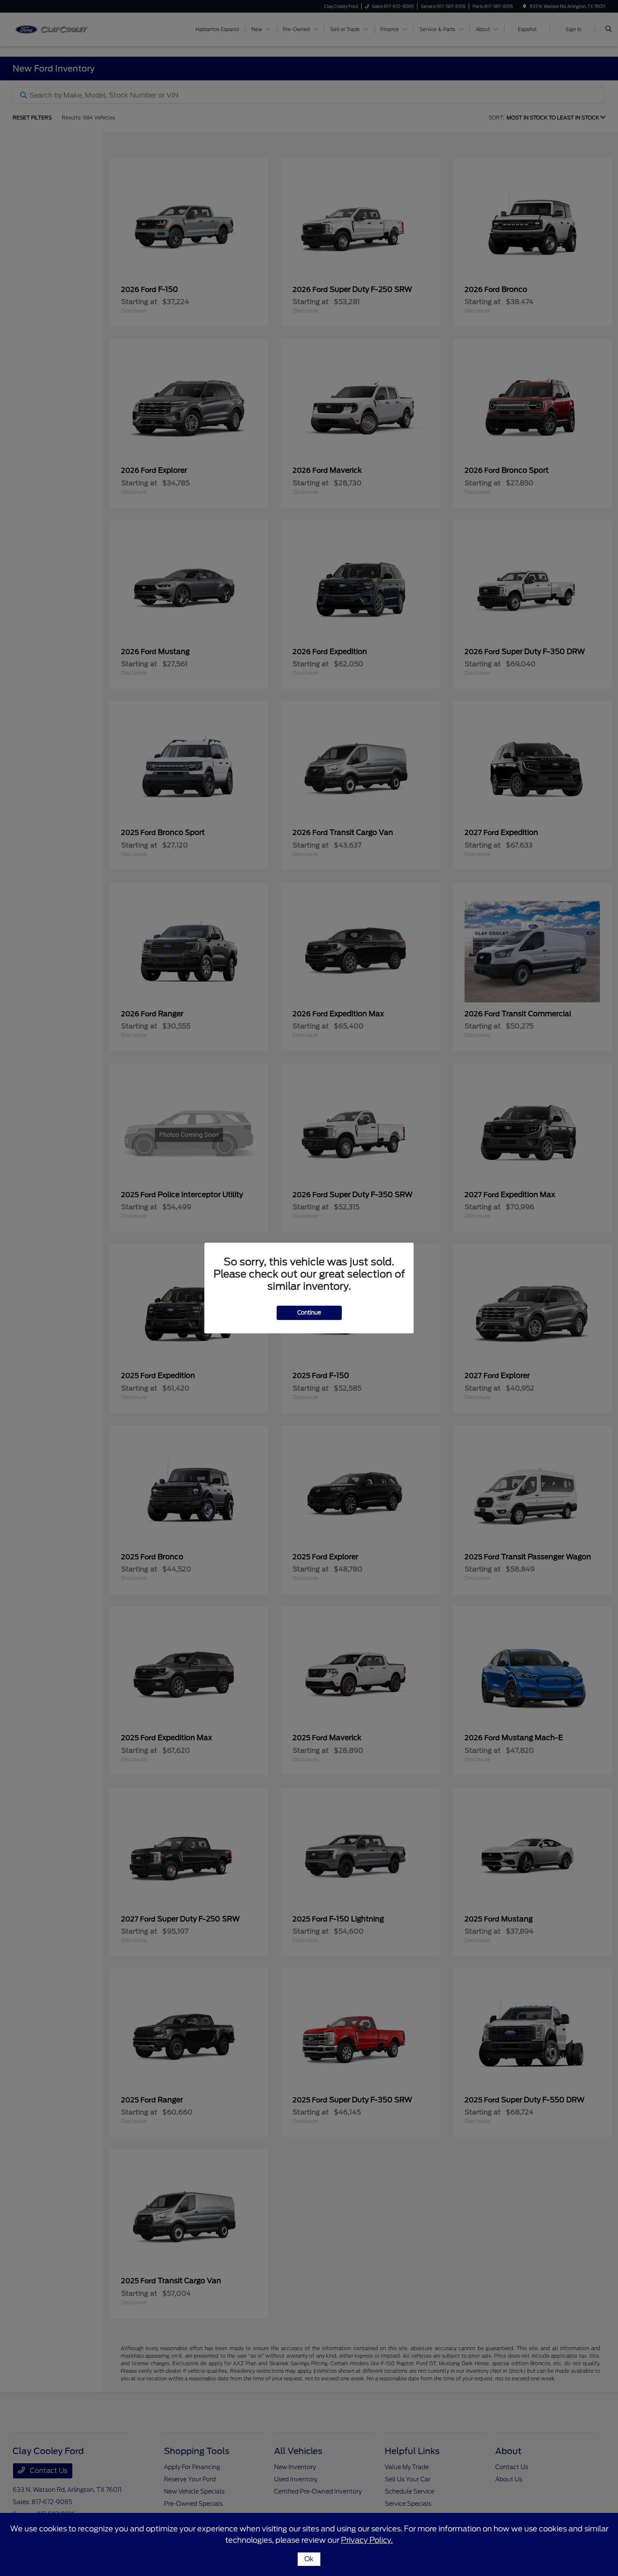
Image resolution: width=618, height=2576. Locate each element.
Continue (309, 1313)
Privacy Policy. (367, 2540)
